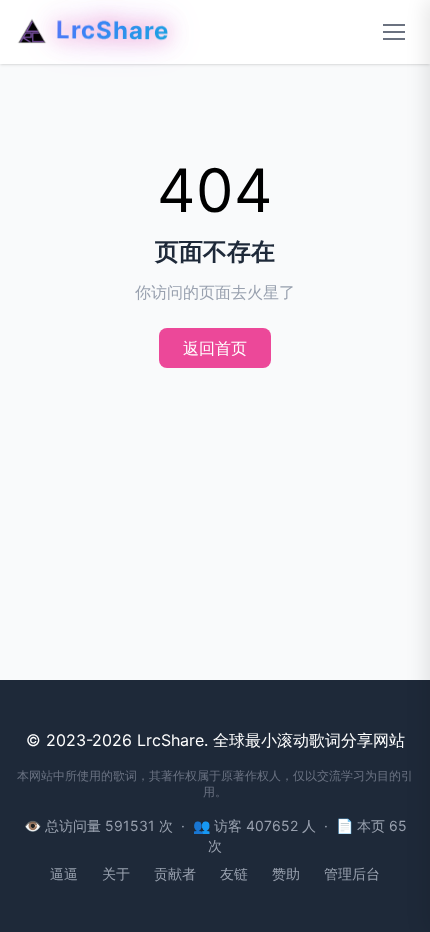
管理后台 (352, 873)
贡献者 (175, 873)
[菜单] (394, 32)
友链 (234, 873)
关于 (116, 873)
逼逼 (64, 873)
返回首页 (215, 348)
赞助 (286, 873)
